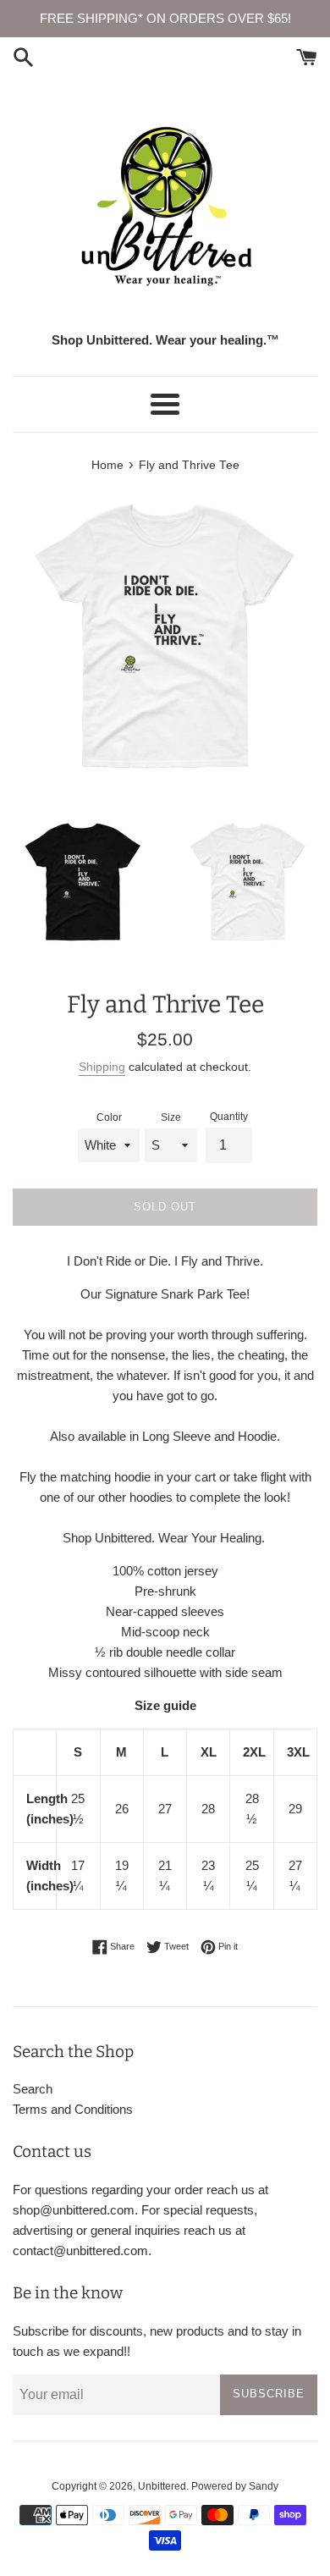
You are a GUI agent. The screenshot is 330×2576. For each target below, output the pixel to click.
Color (109, 1117)
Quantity (229, 1117)
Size (171, 1117)
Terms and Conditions (73, 2109)
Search (33, 2089)
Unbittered (162, 2486)
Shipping (102, 1067)
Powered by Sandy (235, 2486)
